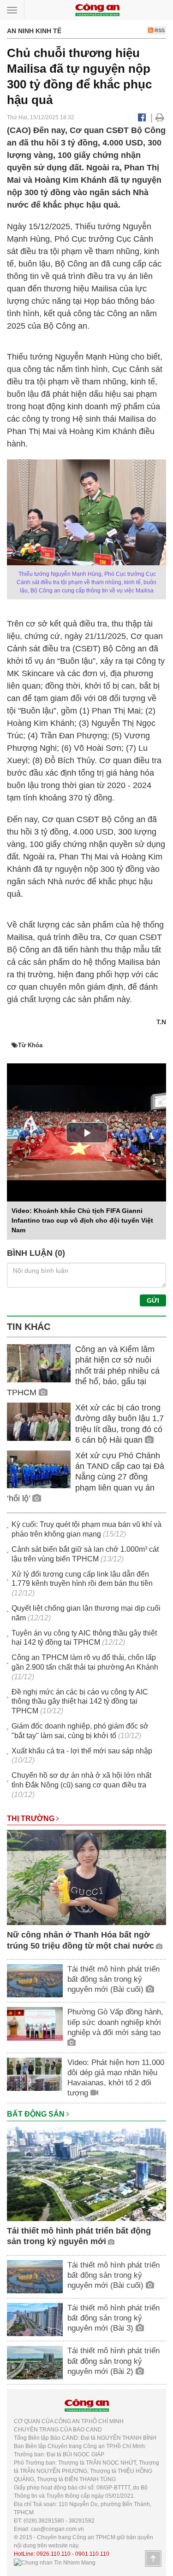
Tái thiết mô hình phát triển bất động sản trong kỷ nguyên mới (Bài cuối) (113, 1979)
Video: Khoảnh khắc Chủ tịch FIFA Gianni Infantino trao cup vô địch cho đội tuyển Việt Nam (82, 1220)
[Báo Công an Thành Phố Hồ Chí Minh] (97, 9)
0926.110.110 (54, 2554)
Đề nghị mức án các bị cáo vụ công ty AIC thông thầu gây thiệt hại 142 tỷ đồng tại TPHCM (80, 1702)
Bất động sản (37, 2114)
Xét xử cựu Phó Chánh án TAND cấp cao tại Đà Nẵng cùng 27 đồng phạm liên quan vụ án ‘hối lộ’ (86, 1477)
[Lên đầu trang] (153, 2559)
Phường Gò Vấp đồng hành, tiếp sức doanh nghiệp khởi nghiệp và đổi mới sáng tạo (115, 2022)
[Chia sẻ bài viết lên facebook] (142, 117)
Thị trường (32, 1819)
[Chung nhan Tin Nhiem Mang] (55, 2562)
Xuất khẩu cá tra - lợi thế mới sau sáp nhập (82, 1751)
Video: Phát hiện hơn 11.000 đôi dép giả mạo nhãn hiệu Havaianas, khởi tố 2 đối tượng (116, 2078)
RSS (159, 30)
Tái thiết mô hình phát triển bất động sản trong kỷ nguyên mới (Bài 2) (113, 2361)
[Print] (160, 117)
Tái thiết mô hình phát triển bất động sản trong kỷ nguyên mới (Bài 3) (113, 2318)
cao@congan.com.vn (57, 2529)
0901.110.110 (92, 2554)
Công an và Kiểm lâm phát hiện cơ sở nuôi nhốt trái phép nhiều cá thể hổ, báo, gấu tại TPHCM (83, 1371)
